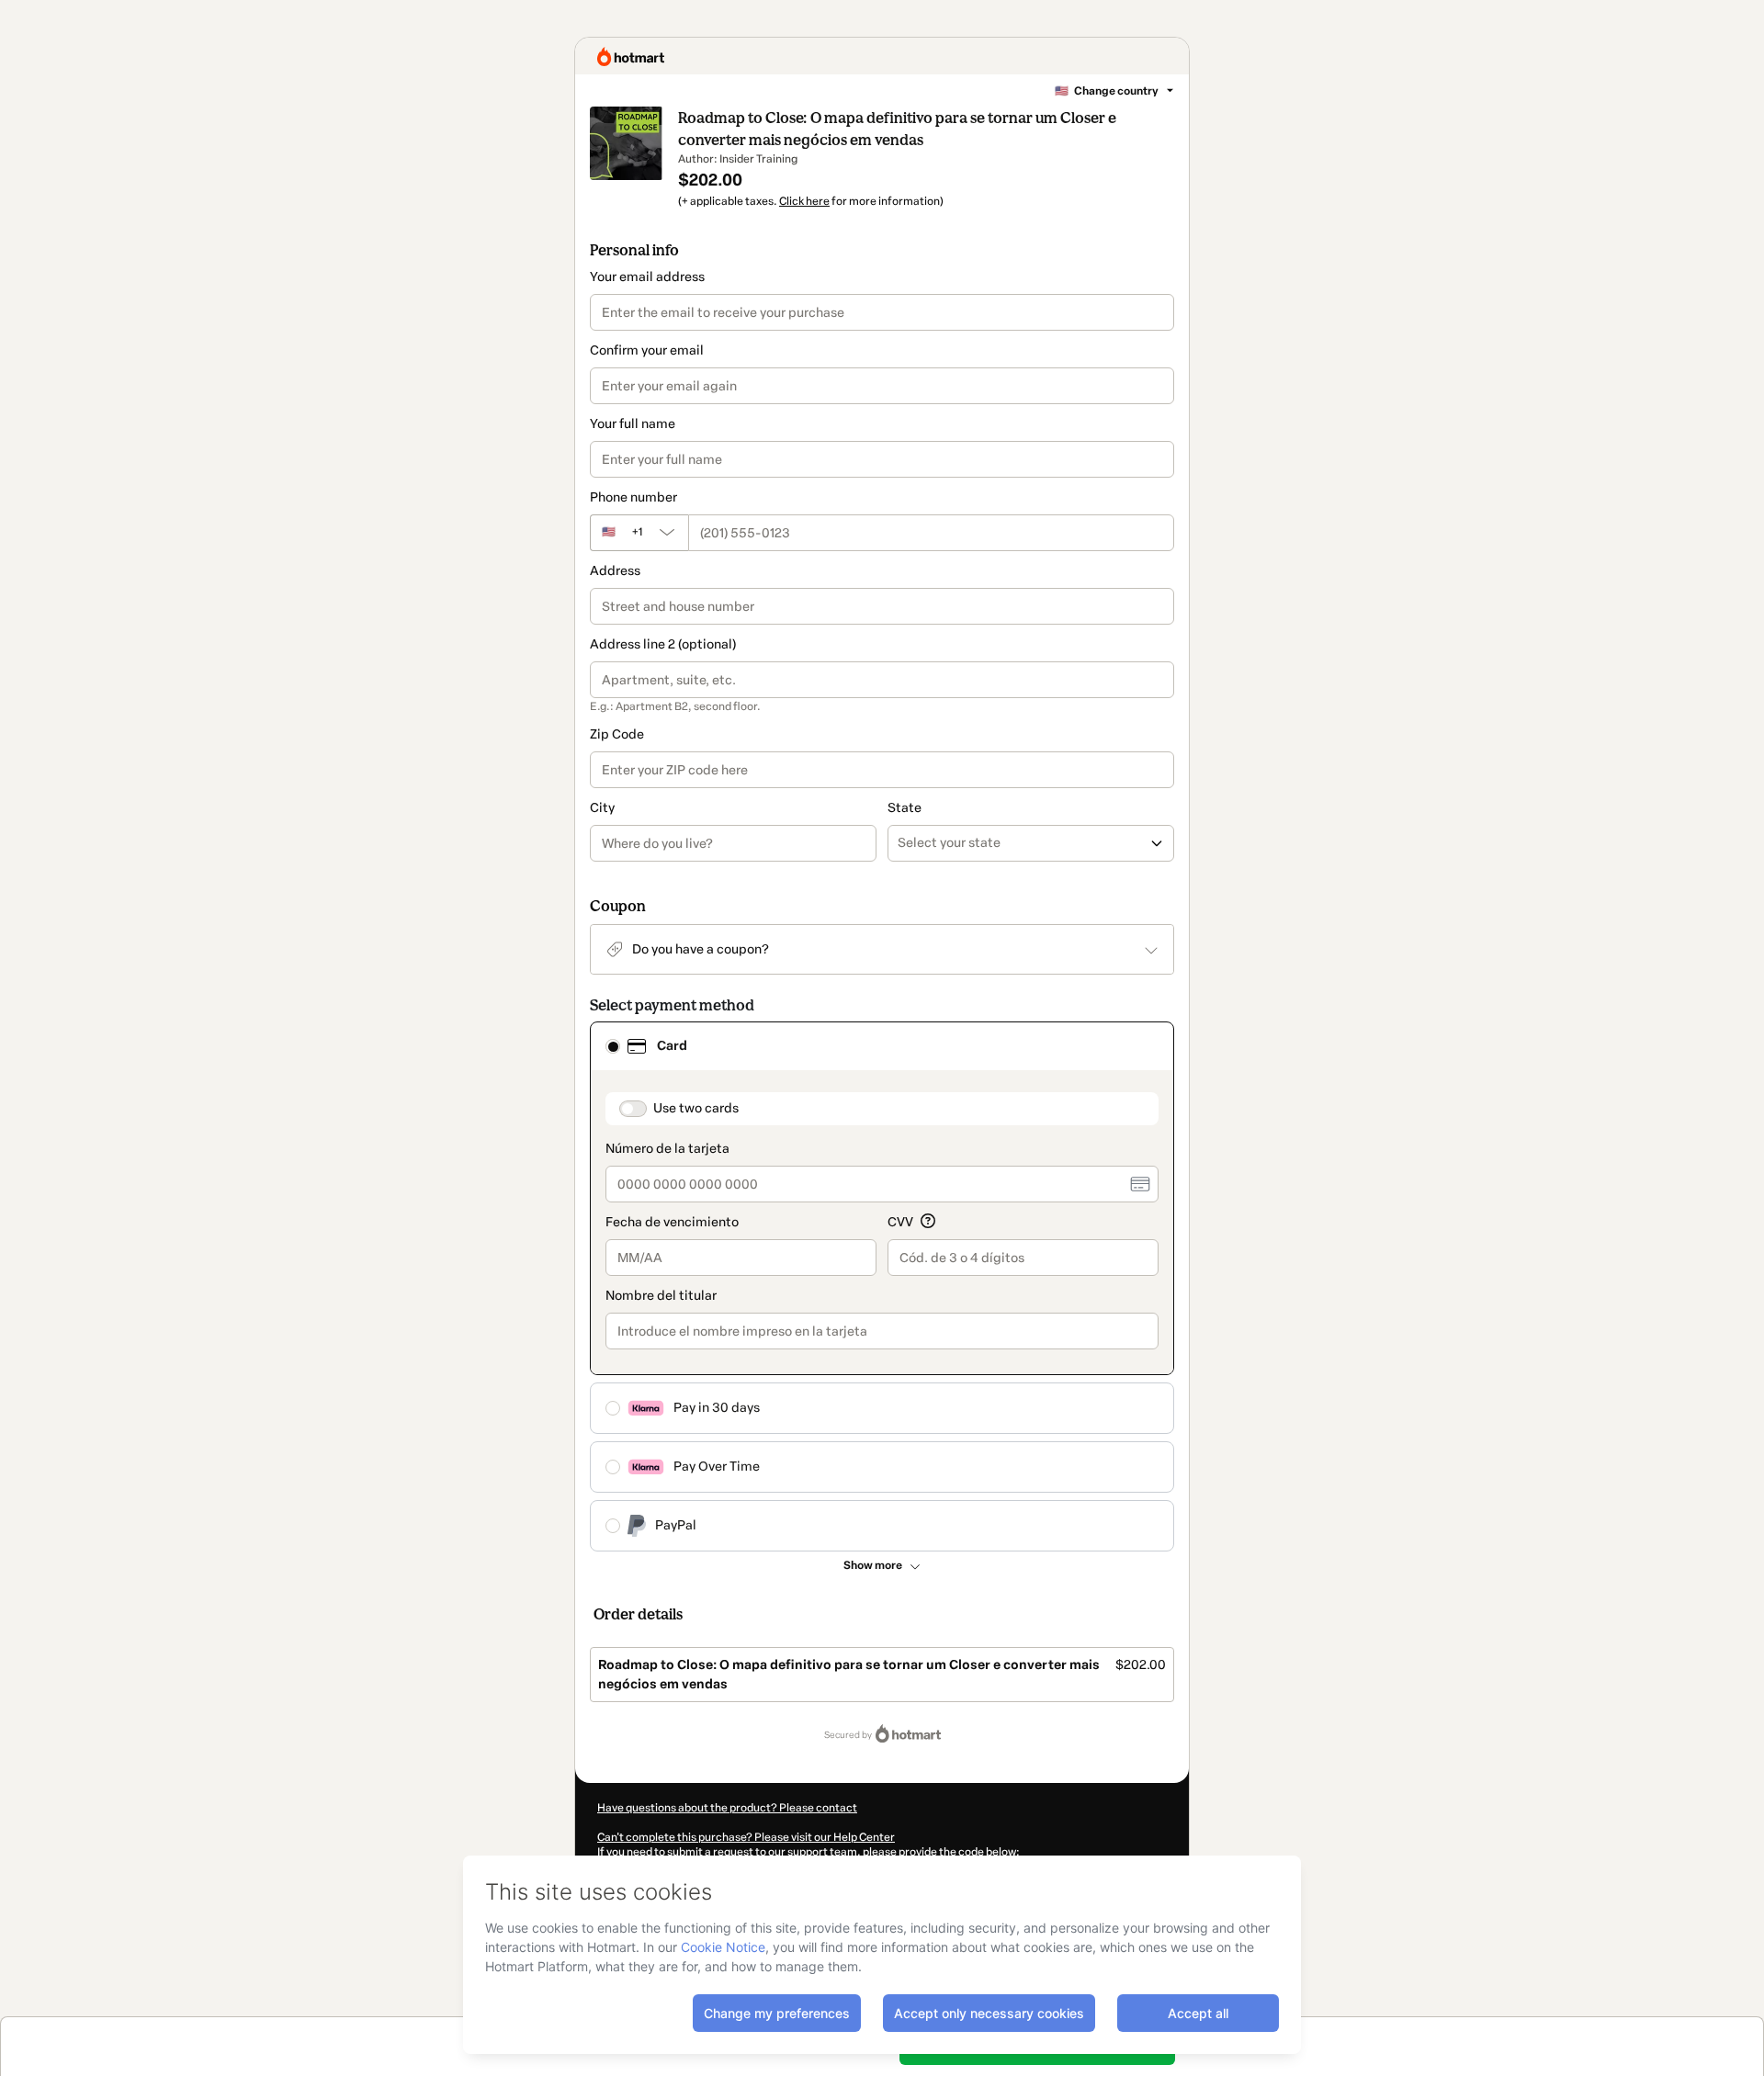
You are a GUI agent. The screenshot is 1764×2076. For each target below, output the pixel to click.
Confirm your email (647, 350)
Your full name (633, 424)
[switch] (633, 1109)
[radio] (613, 1046)
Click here (804, 201)
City (602, 808)
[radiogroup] (882, 1286)
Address (615, 571)
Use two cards (696, 1108)
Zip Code (617, 734)
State (905, 808)
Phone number (633, 497)
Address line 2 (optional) (663, 644)
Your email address (647, 277)
